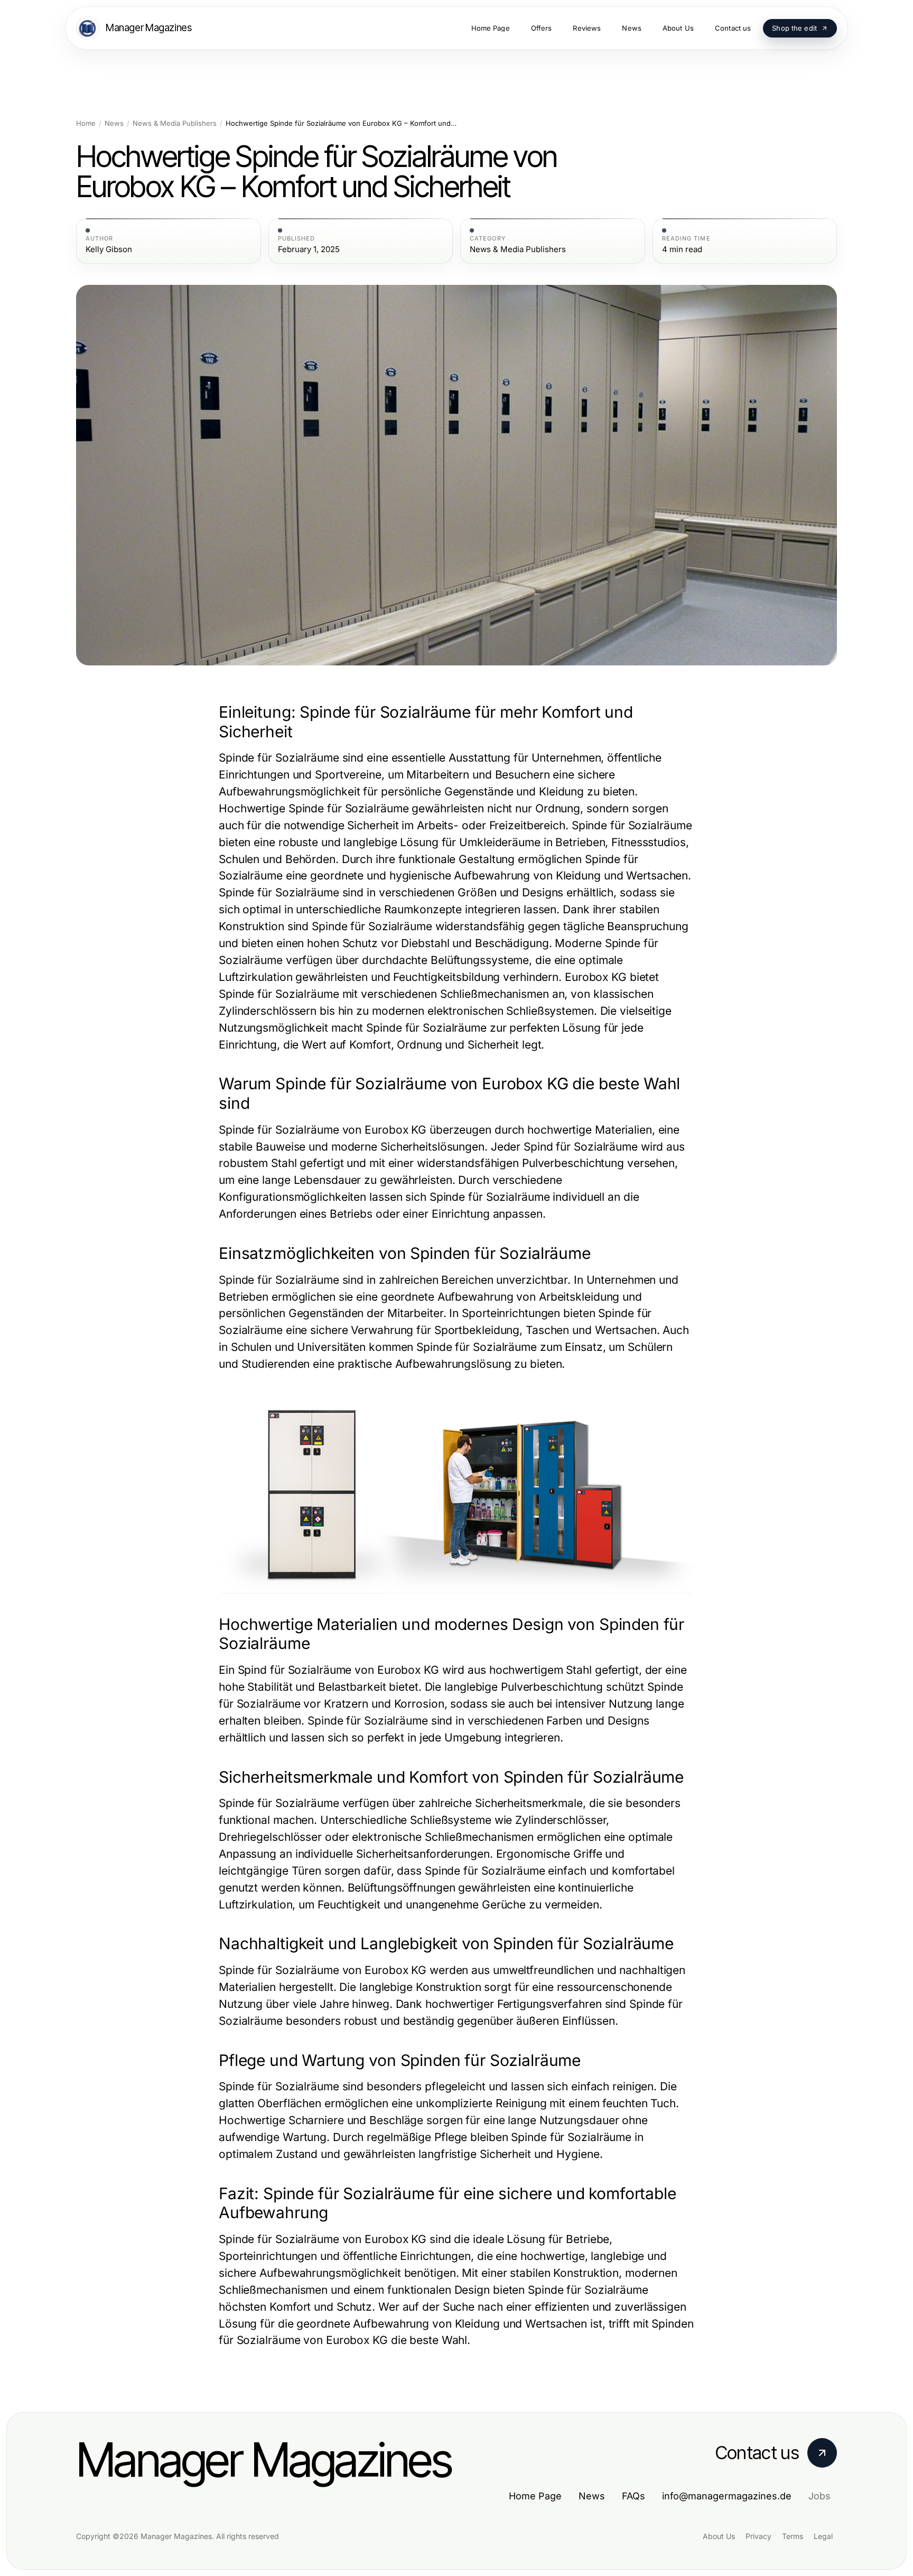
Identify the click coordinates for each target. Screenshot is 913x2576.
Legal (823, 2536)
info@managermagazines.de (727, 2496)
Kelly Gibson (109, 249)
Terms (793, 2536)
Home (86, 123)
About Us (719, 2536)
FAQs (633, 2496)
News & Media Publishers (175, 123)
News (114, 123)
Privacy (758, 2536)
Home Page (535, 2496)
